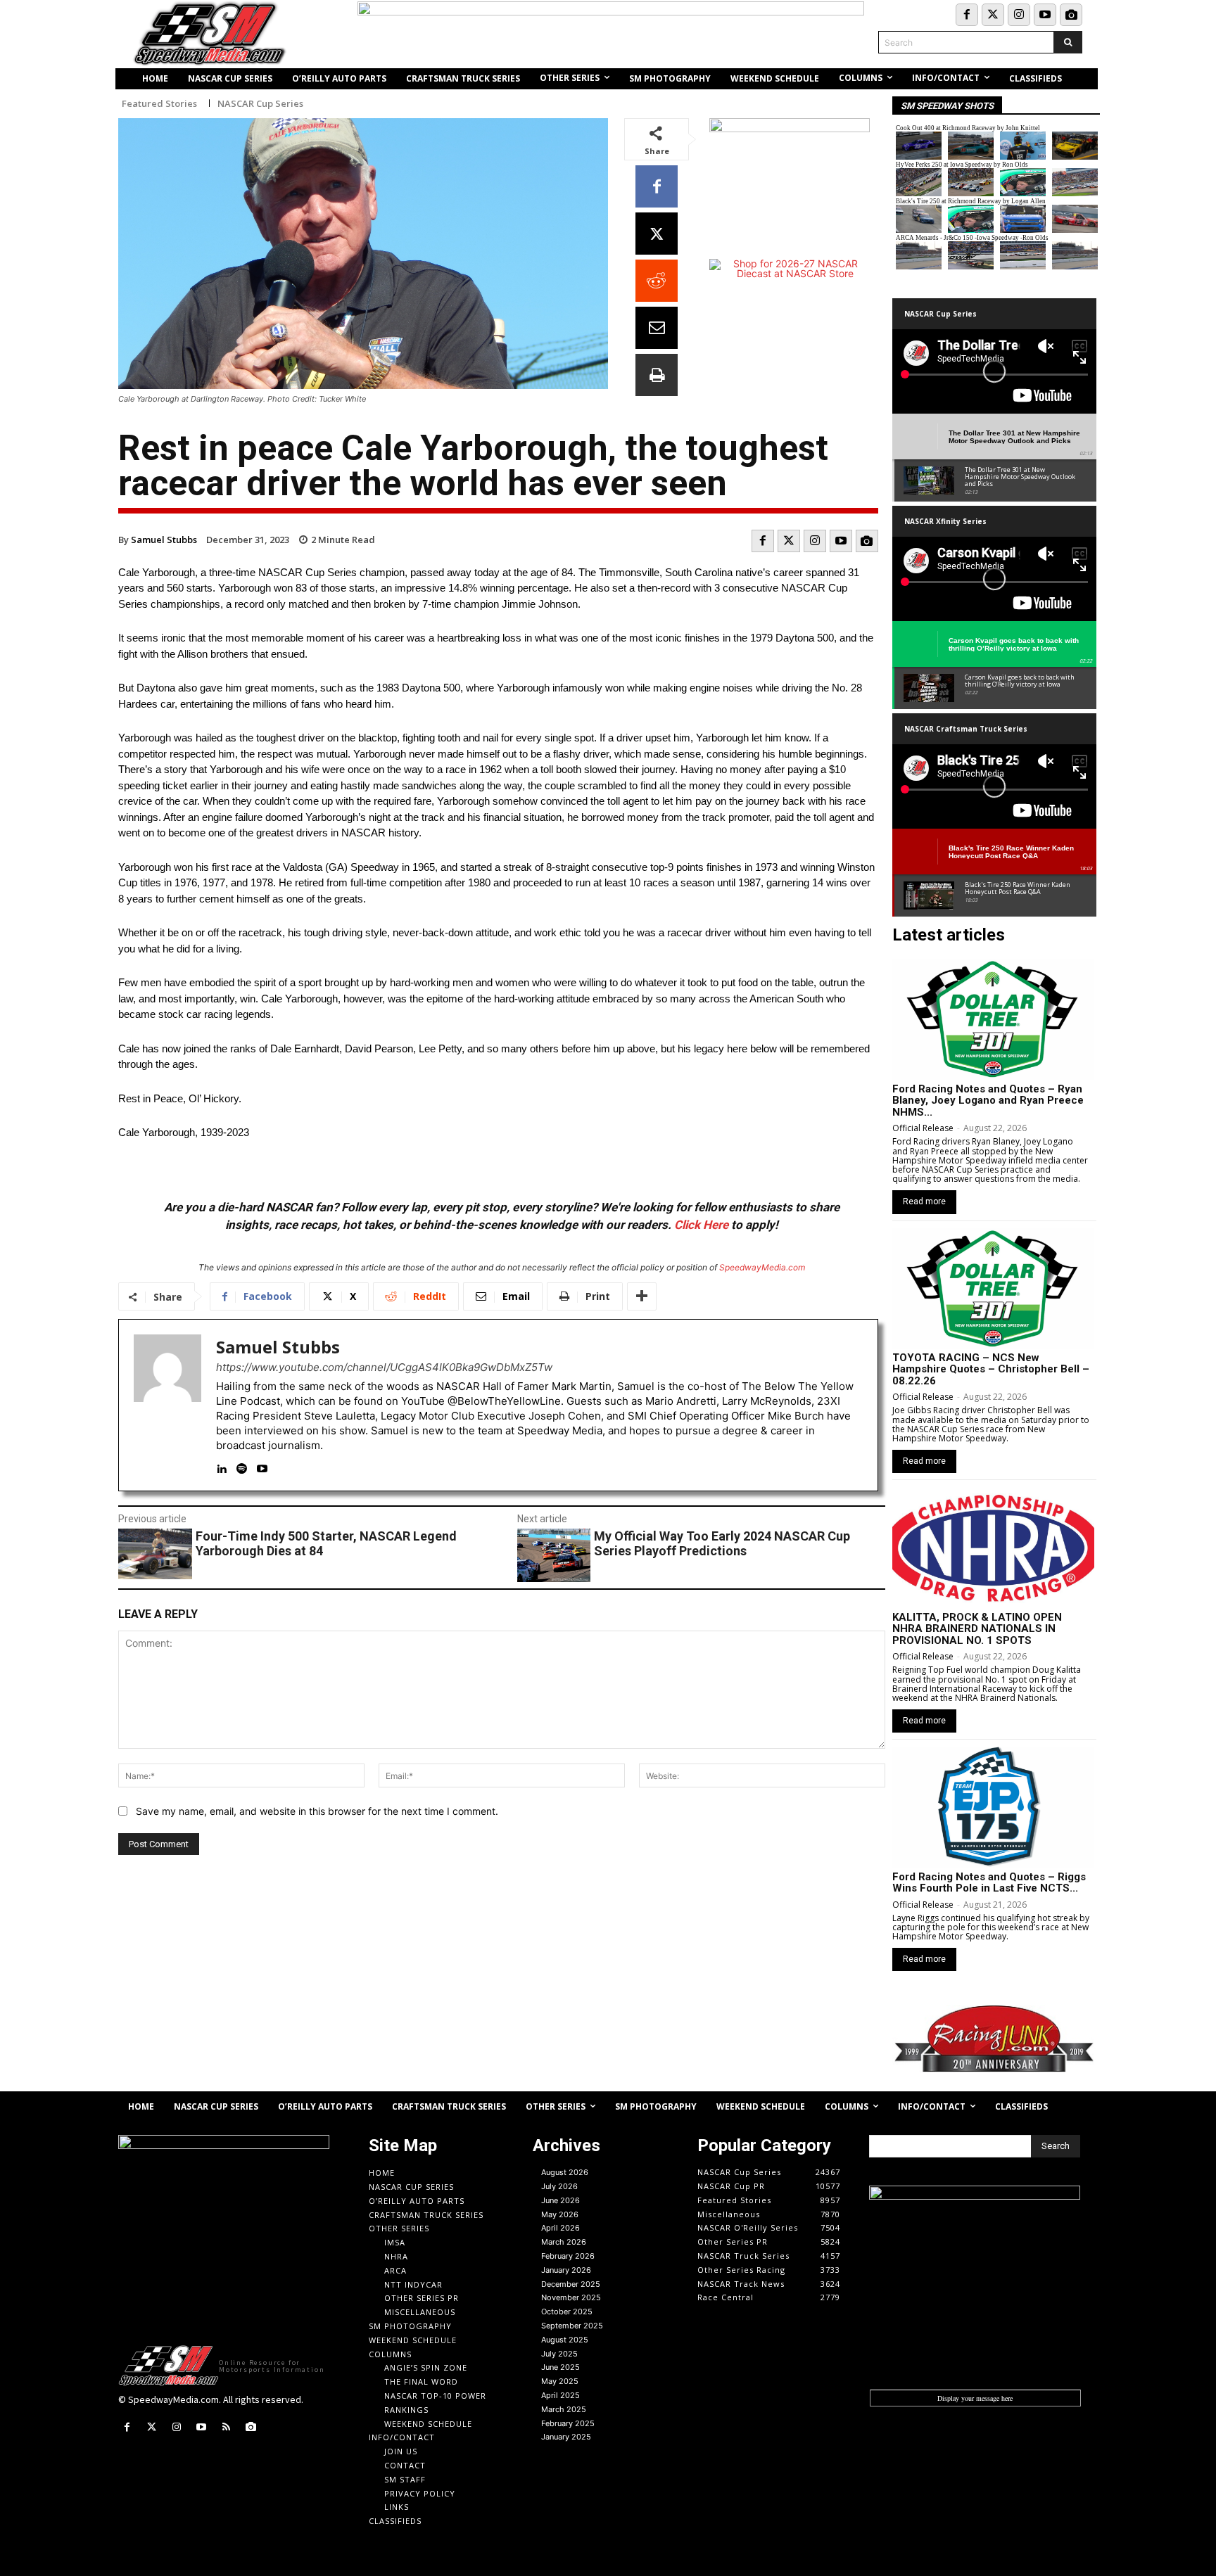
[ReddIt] (657, 281)
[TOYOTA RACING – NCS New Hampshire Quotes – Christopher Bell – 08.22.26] (993, 1289)
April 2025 (560, 2395)
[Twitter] (993, 15)
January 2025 (566, 2437)
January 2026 (566, 2270)
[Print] (657, 375)
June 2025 (560, 2367)
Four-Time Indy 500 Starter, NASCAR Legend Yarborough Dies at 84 (326, 1544)
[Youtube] (1045, 15)
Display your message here (975, 2398)
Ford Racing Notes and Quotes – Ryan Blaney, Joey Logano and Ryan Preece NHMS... (988, 1101)
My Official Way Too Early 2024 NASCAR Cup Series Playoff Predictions (722, 1544)
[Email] (657, 328)
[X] (657, 234)
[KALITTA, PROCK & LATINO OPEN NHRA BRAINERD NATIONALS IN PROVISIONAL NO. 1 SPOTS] (993, 1548)
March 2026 (564, 2242)
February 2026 (568, 2256)
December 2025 (571, 2284)
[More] (642, 1296)
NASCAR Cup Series (260, 104)
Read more (924, 1201)
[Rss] (226, 2427)
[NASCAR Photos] (1071, 15)
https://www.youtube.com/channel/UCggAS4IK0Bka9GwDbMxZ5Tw (384, 1367)
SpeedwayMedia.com (762, 1267)
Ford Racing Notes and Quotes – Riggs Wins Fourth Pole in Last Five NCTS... (989, 1883)
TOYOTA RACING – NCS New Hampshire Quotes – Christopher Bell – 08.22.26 (991, 1369)
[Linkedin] (221, 1466)
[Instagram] (1019, 15)
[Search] (1068, 42)
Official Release (923, 1128)
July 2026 (559, 2186)
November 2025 (571, 2297)
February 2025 (568, 2423)
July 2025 (559, 2354)
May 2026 (560, 2214)
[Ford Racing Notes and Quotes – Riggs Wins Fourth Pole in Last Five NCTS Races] (993, 1807)
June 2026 (560, 2200)
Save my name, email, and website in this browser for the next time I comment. (317, 1811)
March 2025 (564, 2409)
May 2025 (560, 2381)
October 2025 (567, 2312)
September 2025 (572, 2326)
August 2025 (565, 2340)
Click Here (701, 1225)
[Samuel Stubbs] (167, 1405)
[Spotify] (242, 1466)
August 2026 (565, 2172)
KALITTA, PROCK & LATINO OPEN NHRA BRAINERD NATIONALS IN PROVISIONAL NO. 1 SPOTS (977, 1629)
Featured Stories (159, 104)
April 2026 (560, 2228)
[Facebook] (967, 15)
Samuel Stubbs (164, 540)
